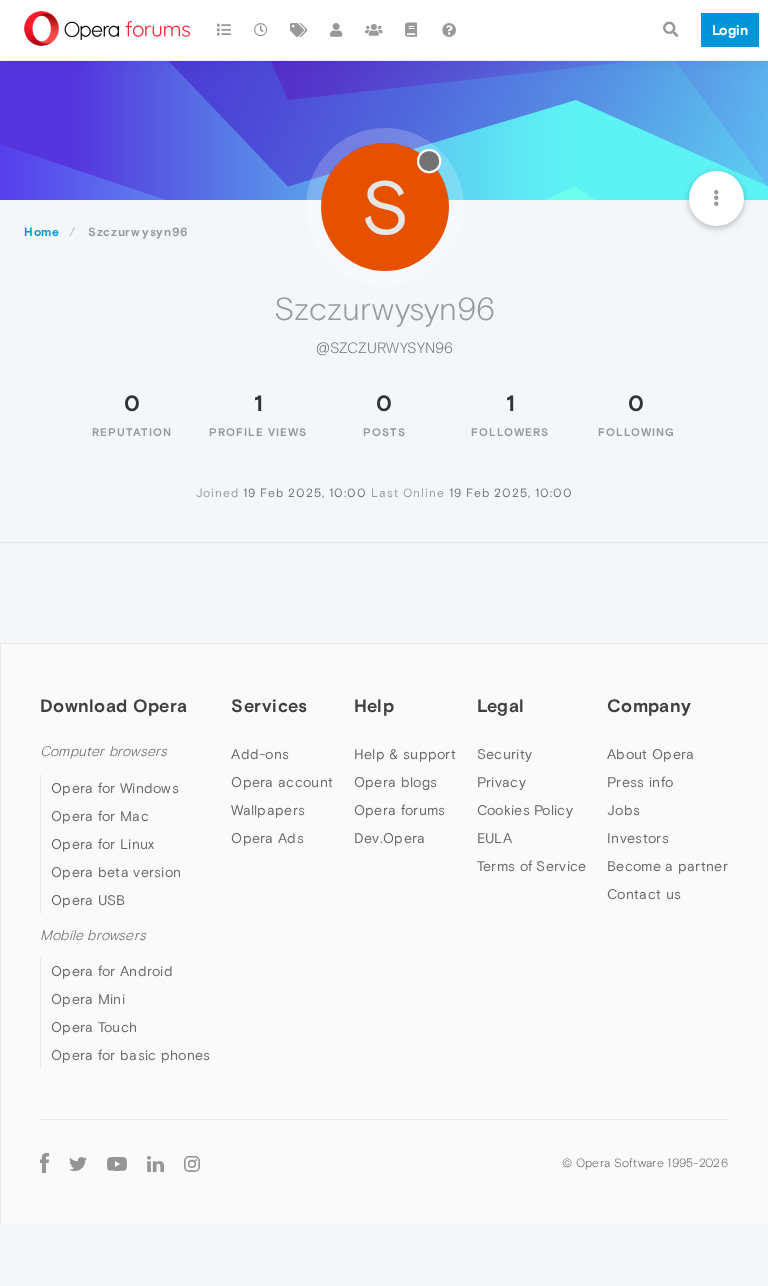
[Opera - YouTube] (117, 1162)
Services (269, 705)
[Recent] (262, 30)
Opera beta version (116, 872)
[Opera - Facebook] (44, 1162)
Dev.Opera (390, 838)
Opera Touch (94, 1027)
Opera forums (400, 810)
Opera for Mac (100, 816)
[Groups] (374, 30)
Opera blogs (395, 782)
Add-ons (260, 754)
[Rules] (412, 30)
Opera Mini (88, 999)
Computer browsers (103, 751)
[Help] (449, 30)
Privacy (501, 782)
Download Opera (113, 705)
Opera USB (88, 900)
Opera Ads (267, 838)
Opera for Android (112, 971)
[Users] (337, 30)
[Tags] (299, 30)
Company (649, 705)
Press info (640, 782)
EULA (494, 838)
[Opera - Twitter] (78, 1162)
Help (374, 705)
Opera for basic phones (131, 1055)
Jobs (623, 810)
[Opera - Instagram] (192, 1162)
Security (504, 754)
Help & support (405, 754)
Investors (638, 838)
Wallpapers (268, 810)
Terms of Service (532, 866)
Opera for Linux (103, 844)
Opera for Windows (115, 788)
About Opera (650, 754)
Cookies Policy (525, 810)
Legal (501, 705)
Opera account (282, 782)
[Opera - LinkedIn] (155, 1162)
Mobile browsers (93, 935)
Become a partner (667, 866)
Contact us (644, 894)
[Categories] (224, 30)
